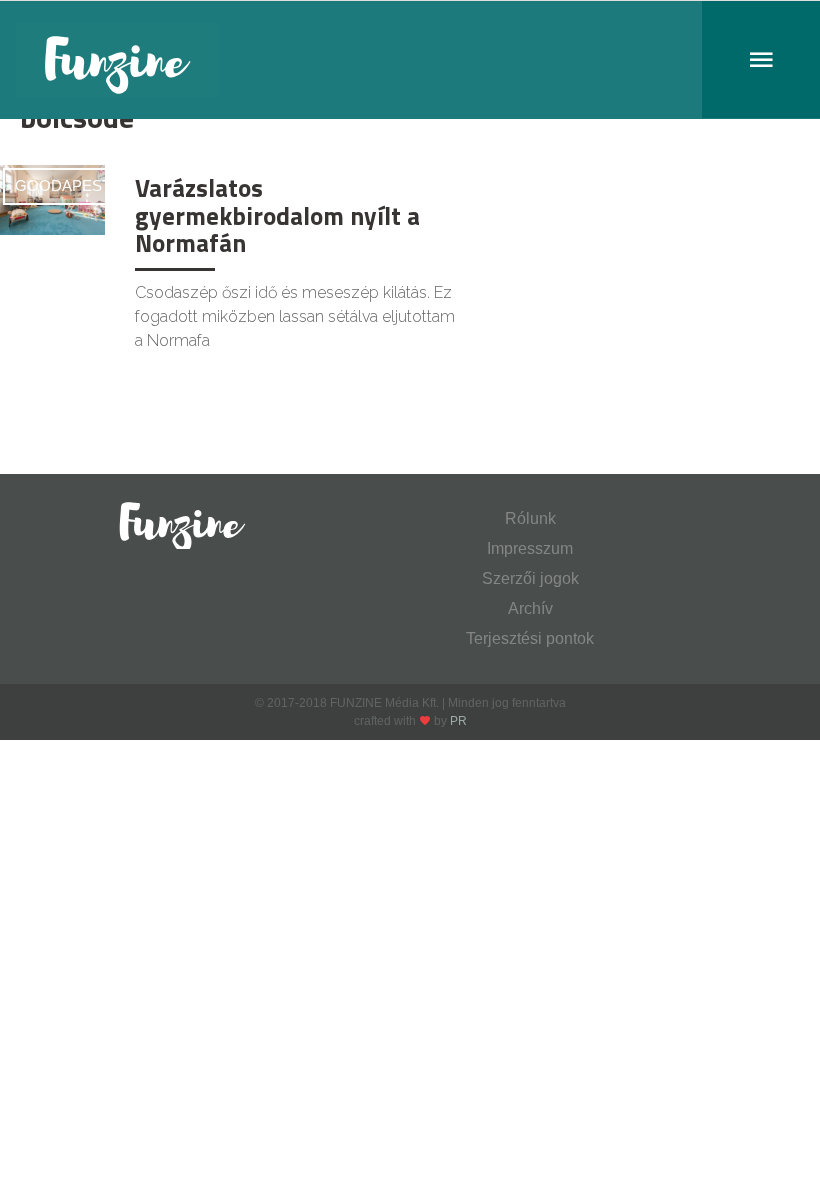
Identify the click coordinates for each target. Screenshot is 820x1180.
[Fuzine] (410, 60)
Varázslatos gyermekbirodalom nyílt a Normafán (277, 215)
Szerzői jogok (530, 578)
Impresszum (530, 548)
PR (458, 721)
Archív (530, 608)
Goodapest (63, 185)
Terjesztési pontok (530, 638)
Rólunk (530, 518)
